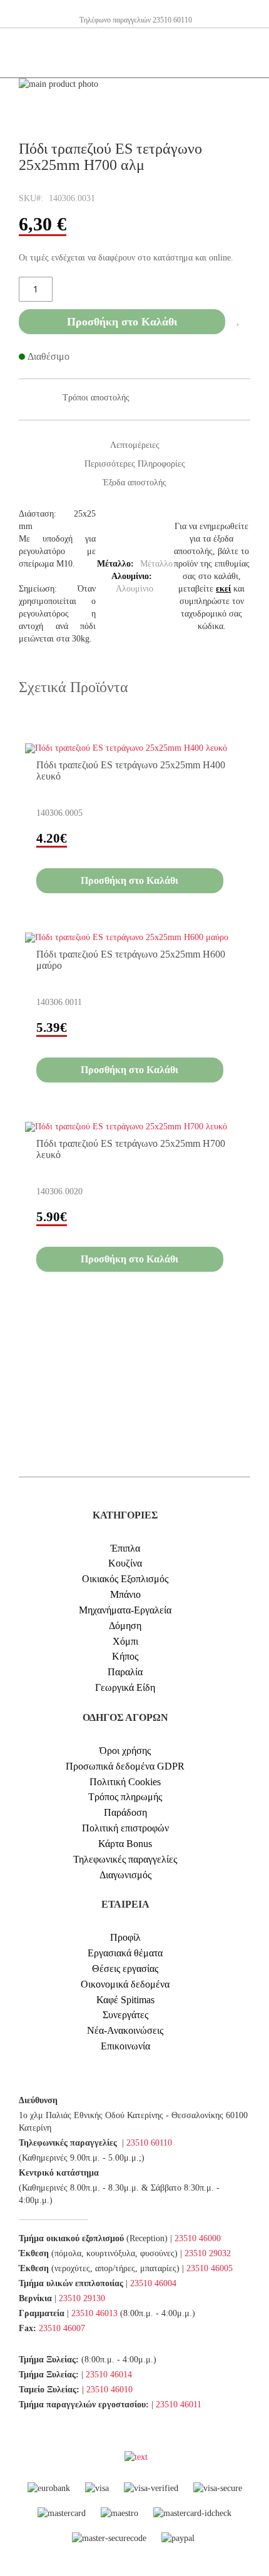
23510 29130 (82, 2298)
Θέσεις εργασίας (125, 1969)
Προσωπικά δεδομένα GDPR (125, 1766)
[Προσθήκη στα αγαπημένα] (238, 320)
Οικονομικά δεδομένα (125, 1984)
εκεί (223, 589)
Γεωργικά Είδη (125, 1687)
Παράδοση (125, 1812)
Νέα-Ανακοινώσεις (125, 2030)
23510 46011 (179, 2405)
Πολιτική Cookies (125, 1782)
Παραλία (125, 1672)
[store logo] (28, 53)
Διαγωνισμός (125, 1875)
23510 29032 (208, 2253)
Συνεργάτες (125, 2015)
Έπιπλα (125, 1548)
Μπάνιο (125, 1594)
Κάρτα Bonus (125, 1844)
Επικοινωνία (125, 2046)
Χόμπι (125, 1641)
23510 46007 (62, 2328)
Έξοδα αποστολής (134, 483)
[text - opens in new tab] (136, 2457)
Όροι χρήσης (125, 1751)
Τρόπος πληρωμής (125, 1797)
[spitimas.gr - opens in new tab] (123, 2457)
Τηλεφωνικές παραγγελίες (125, 1859)
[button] (233, 744)
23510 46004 (153, 2283)
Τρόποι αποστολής (96, 398)
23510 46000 (198, 2238)
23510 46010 (109, 2390)
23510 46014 (109, 2375)
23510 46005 (210, 2268)
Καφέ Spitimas (125, 2000)
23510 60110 (149, 2143)
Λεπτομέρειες (135, 445)
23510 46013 (94, 2313)
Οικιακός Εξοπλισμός (125, 1579)
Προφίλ (125, 1937)
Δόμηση (125, 1626)
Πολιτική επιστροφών (125, 1828)
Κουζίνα (125, 1563)
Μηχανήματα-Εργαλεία (125, 1610)
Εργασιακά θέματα (125, 1953)
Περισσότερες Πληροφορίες (135, 464)
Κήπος (125, 1656)
